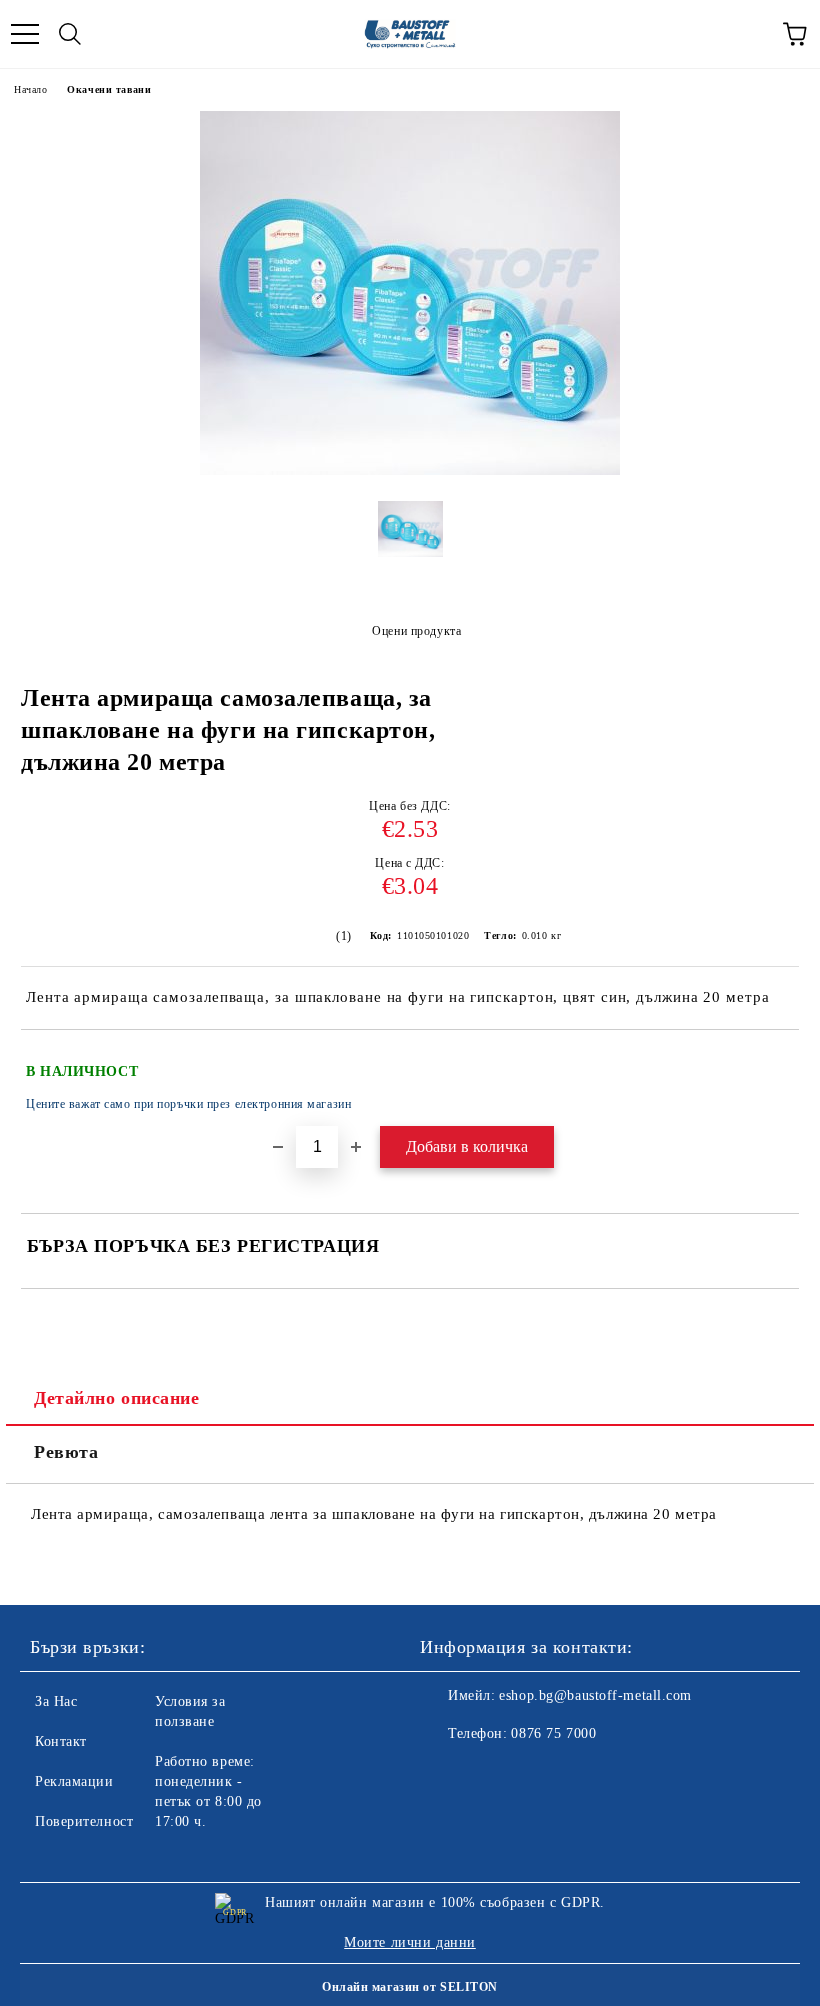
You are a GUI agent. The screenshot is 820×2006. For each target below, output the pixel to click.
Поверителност (84, 1821)
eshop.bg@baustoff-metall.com (595, 1695)
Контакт (61, 1741)
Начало (30, 89)
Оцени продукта (416, 631)
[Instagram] (490, 1774)
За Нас (56, 1701)
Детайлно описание (117, 1398)
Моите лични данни (410, 1942)
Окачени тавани (109, 89)
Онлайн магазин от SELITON (410, 1987)
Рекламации (74, 1781)
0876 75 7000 (553, 1733)
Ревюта (66, 1452)
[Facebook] (446, 1774)
